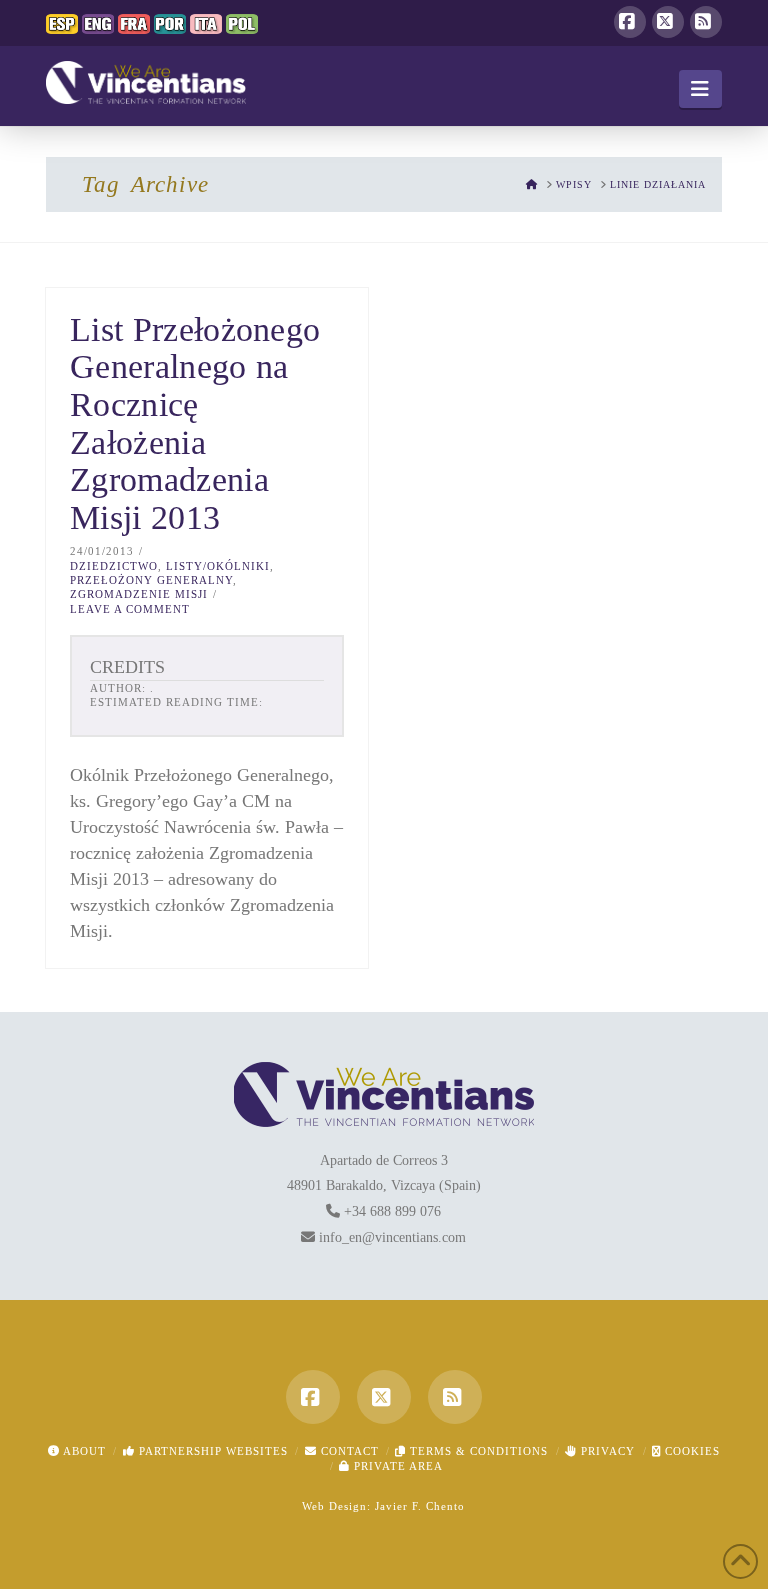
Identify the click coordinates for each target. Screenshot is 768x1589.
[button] (700, 89)
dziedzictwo (114, 566)
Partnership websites (211, 1451)
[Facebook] (630, 22)
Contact (348, 1451)
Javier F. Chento (420, 1506)
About (83, 1451)
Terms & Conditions (477, 1451)
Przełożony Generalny (151, 580)
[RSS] (706, 22)
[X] (668, 22)
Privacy (606, 1451)
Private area (396, 1466)
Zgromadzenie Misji (139, 594)
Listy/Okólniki (218, 566)
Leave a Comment (130, 609)
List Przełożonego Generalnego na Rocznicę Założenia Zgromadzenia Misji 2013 (195, 423)
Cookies (690, 1451)
